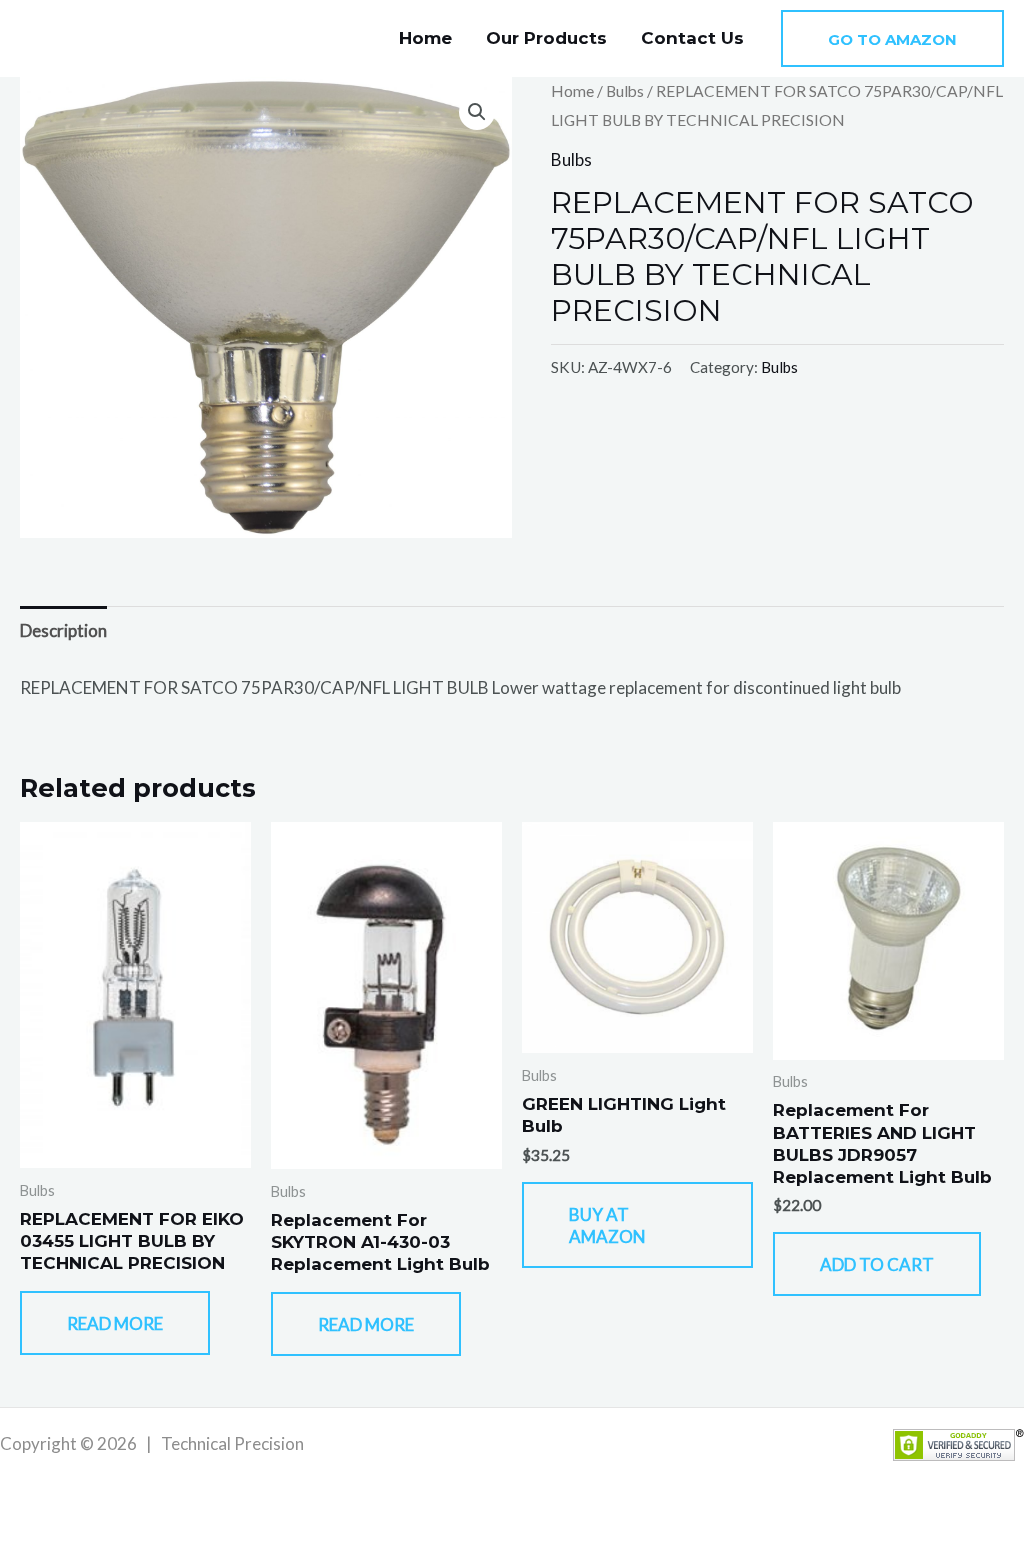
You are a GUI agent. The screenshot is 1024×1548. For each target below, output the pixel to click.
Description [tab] (63, 630)
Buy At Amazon (607, 1225)
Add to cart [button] (877, 1264)
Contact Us (692, 38)
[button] (892, 38)
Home (425, 38)
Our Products (546, 38)
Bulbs (625, 91)
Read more (115, 1323)
